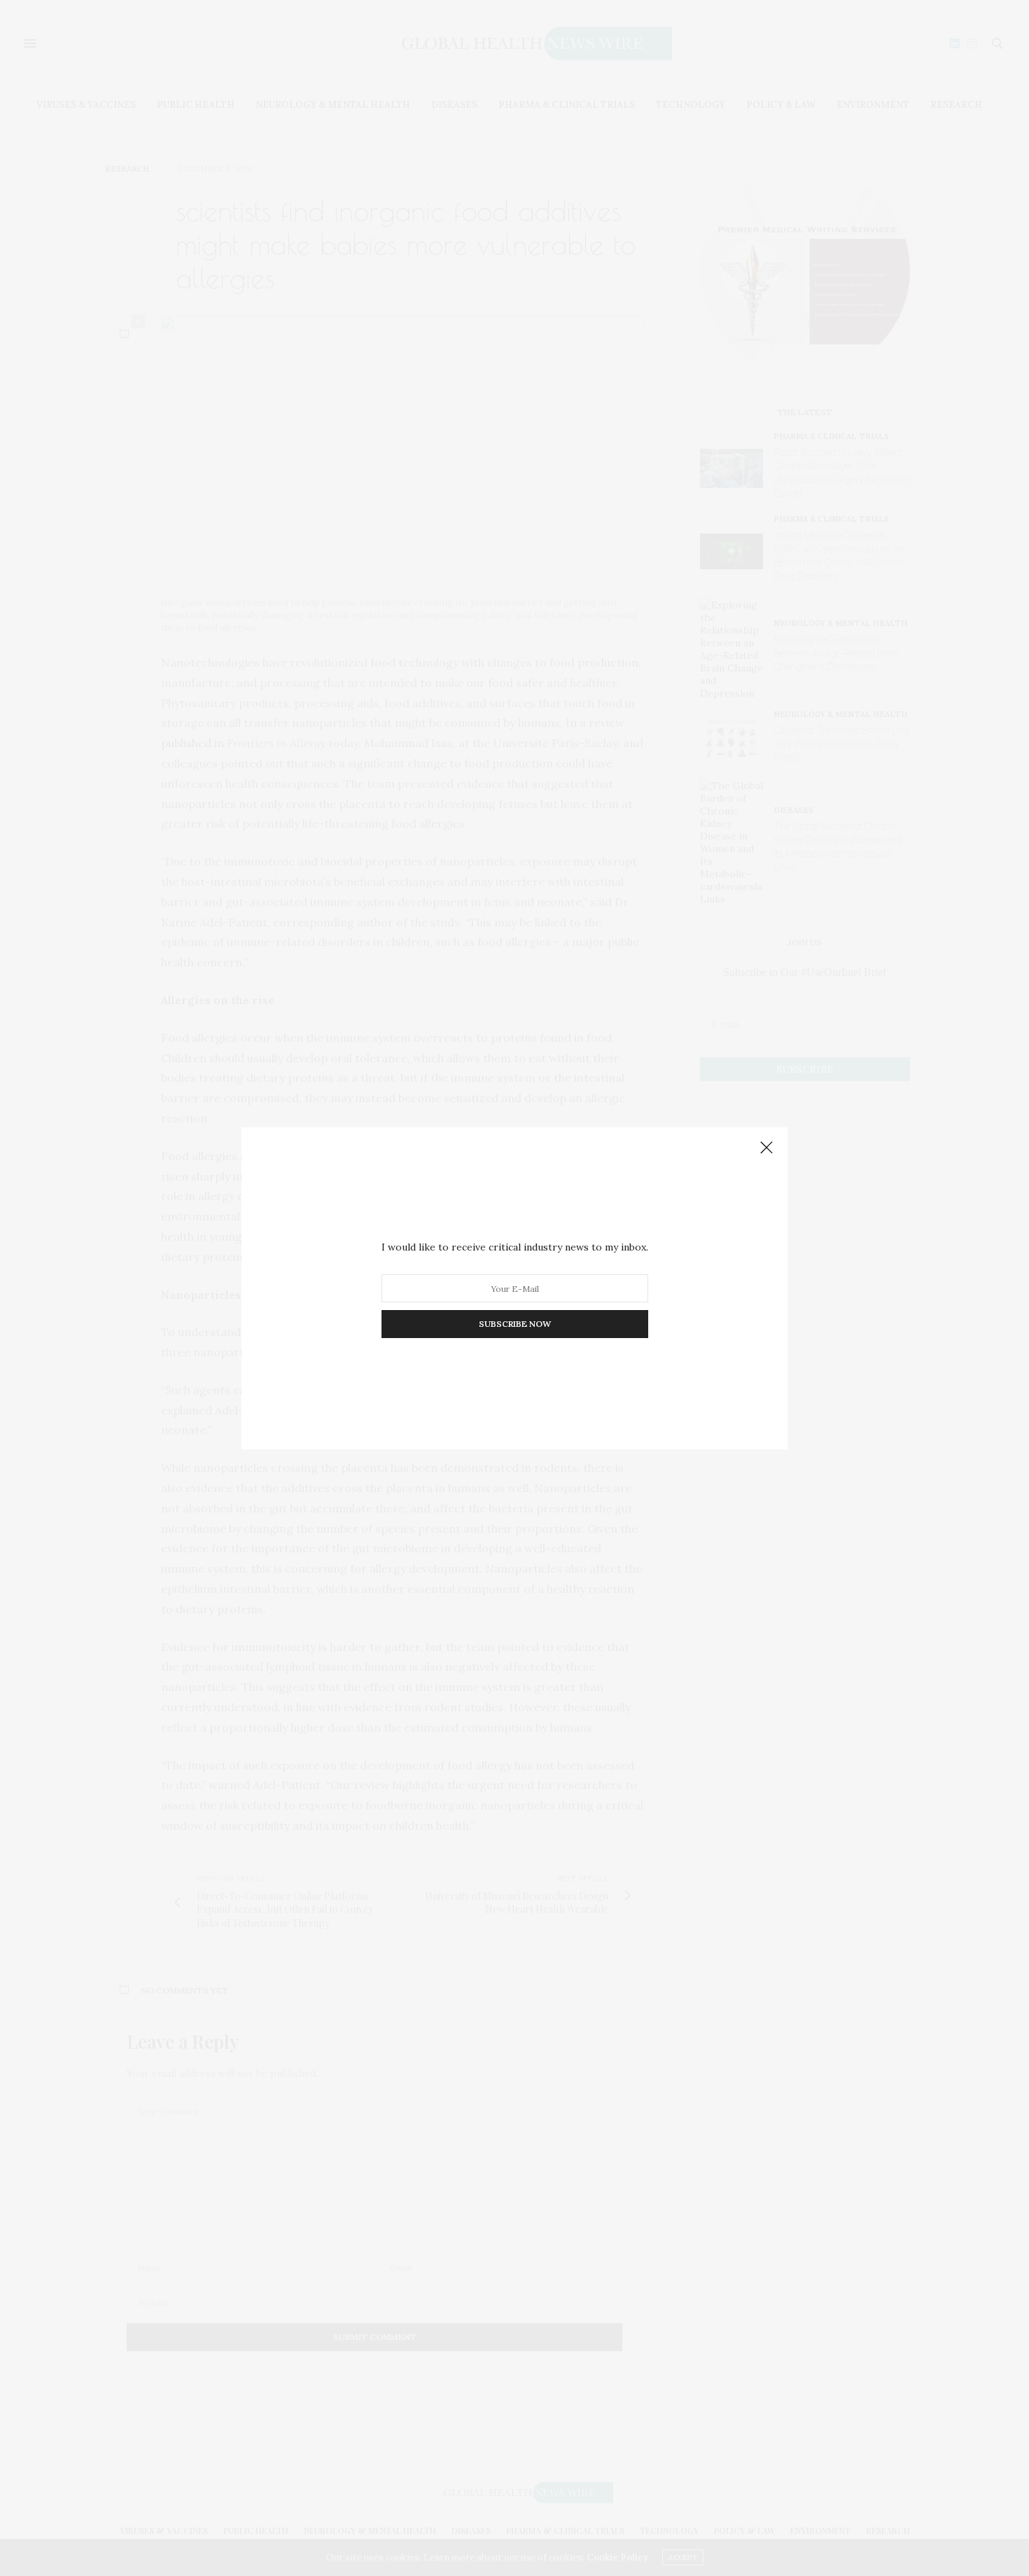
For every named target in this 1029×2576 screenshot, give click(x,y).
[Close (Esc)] (766, 1148)
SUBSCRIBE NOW (515, 1324)
